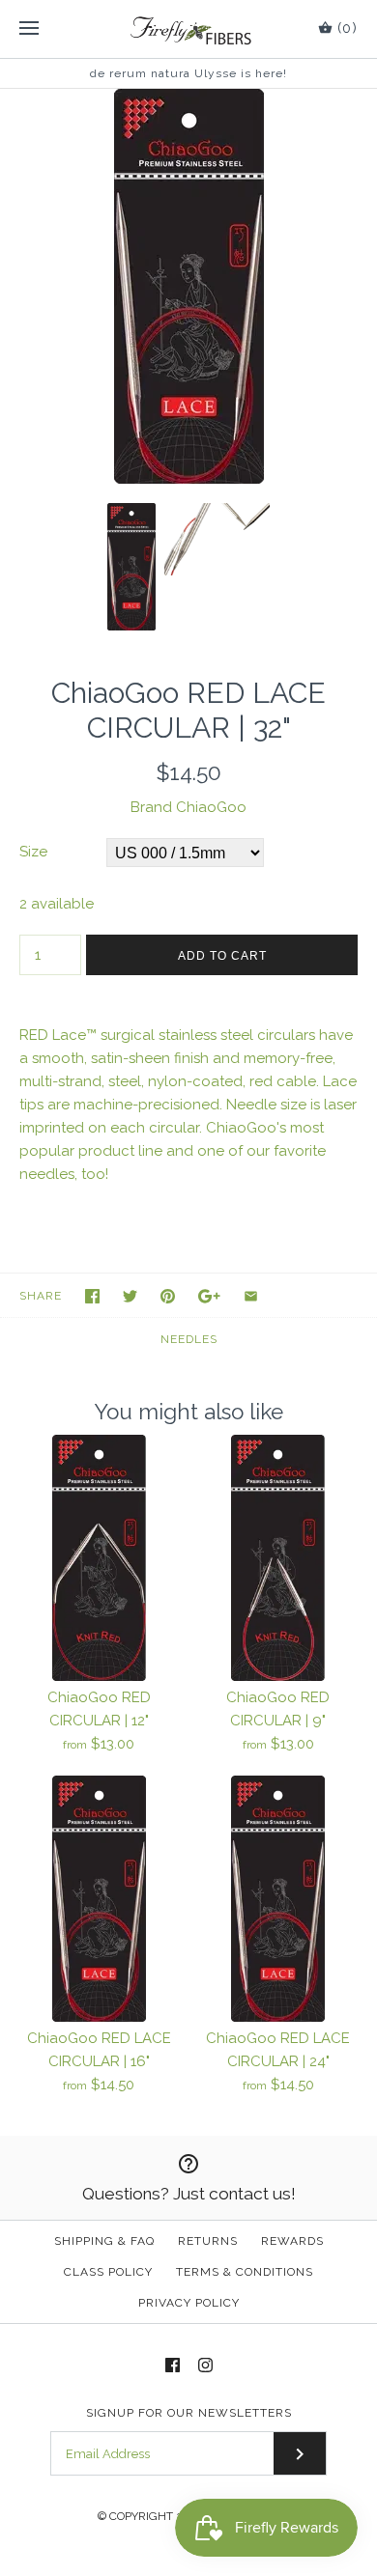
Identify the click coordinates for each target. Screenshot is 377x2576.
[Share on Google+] (209, 1296)
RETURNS (208, 2241)
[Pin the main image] (168, 1296)
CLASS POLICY (108, 2272)
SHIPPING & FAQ (104, 2241)
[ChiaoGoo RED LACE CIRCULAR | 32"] (189, 100)
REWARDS (292, 2241)
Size (33, 852)
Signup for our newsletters (189, 2413)
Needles (189, 1339)
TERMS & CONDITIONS (245, 2272)
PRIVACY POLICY (189, 2303)
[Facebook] (173, 2365)
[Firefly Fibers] (189, 29)
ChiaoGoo (211, 807)
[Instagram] (205, 2365)
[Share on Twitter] (130, 1296)
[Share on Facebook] (92, 1296)
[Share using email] (251, 1296)
